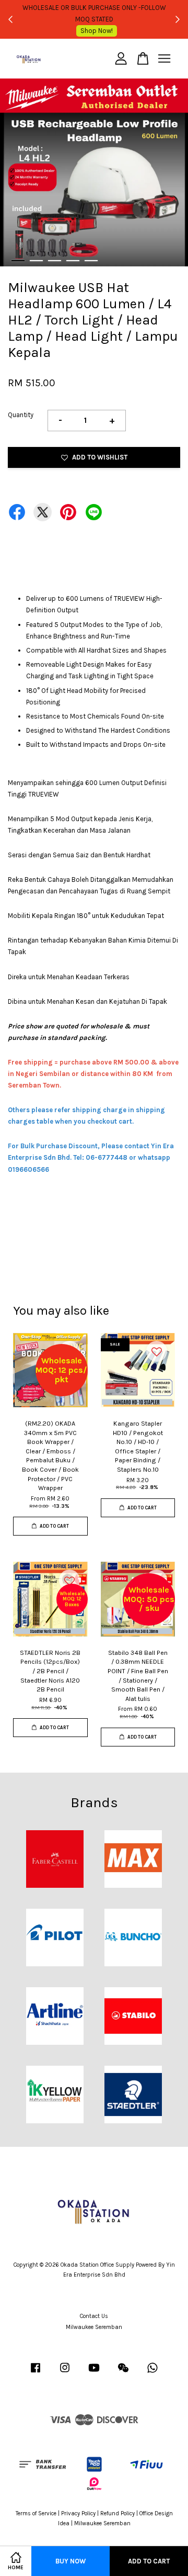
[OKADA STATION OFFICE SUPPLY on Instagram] (65, 2373)
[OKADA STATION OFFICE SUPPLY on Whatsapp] (152, 2373)
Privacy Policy (78, 2513)
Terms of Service (36, 2513)
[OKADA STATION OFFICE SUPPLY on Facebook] (36, 2373)
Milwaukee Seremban (94, 2327)
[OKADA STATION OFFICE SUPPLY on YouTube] (94, 2373)
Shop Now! (97, 31)
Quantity (21, 415)
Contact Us (94, 2316)
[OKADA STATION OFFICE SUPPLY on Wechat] (123, 2373)
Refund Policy (118, 2513)
